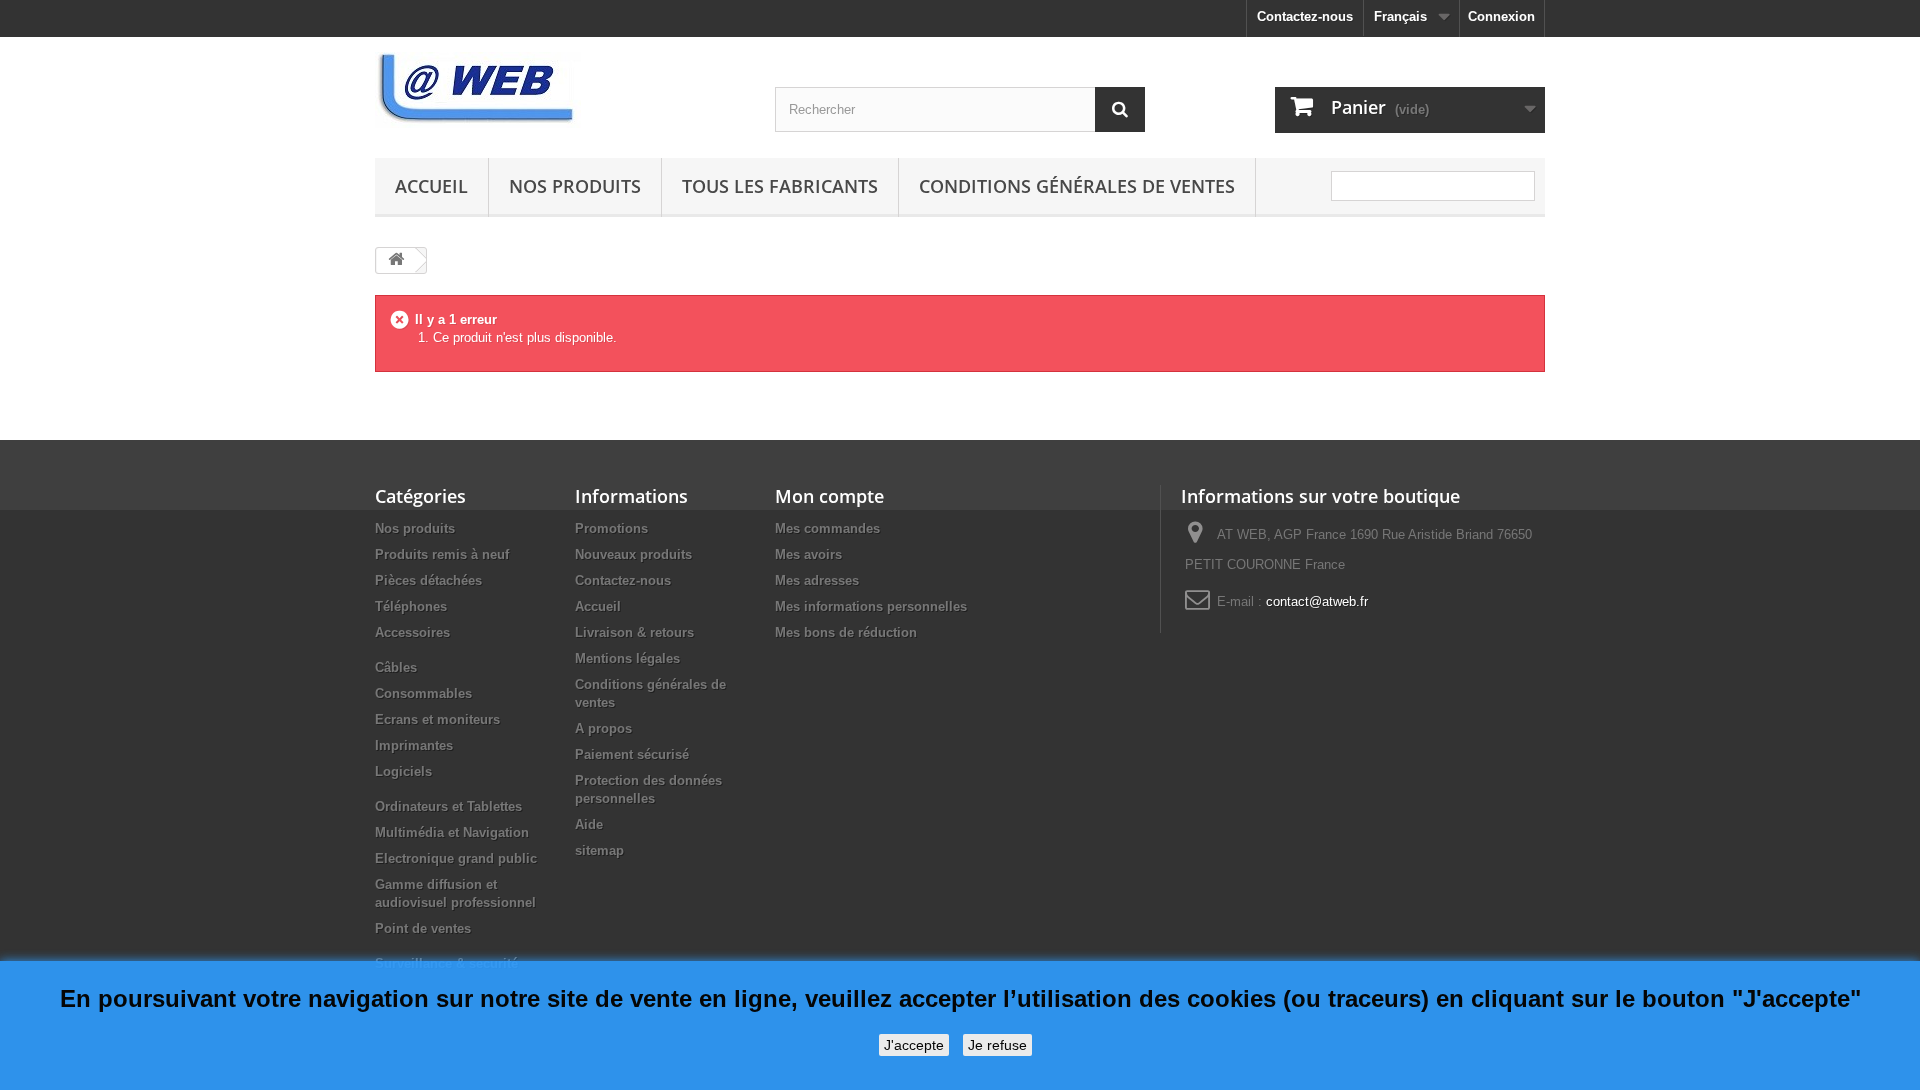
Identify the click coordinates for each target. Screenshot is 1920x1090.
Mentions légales (627, 658)
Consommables (423, 693)
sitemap (599, 850)
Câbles (396, 667)
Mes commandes (827, 528)
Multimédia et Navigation (452, 832)
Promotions (611, 528)
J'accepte (914, 1045)
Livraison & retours (634, 632)
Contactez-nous (1305, 16)
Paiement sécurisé (632, 754)
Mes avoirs (808, 554)
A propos (603, 728)
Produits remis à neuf (442, 554)
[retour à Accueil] (396, 260)
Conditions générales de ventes (1077, 186)
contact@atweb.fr (1317, 601)
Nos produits (575, 186)
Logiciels (403, 771)
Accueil (431, 186)
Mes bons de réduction (846, 632)
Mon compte (829, 496)
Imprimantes (414, 745)
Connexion (1501, 16)
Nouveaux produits (633, 554)
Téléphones (411, 606)
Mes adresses (817, 580)
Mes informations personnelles (871, 606)
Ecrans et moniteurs (437, 719)
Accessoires (412, 632)
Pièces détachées (428, 580)
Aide (589, 824)
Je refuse (997, 1045)
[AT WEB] (560, 90)
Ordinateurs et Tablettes (448, 806)
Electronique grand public (456, 858)
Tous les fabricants (780, 186)
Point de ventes (423, 928)
